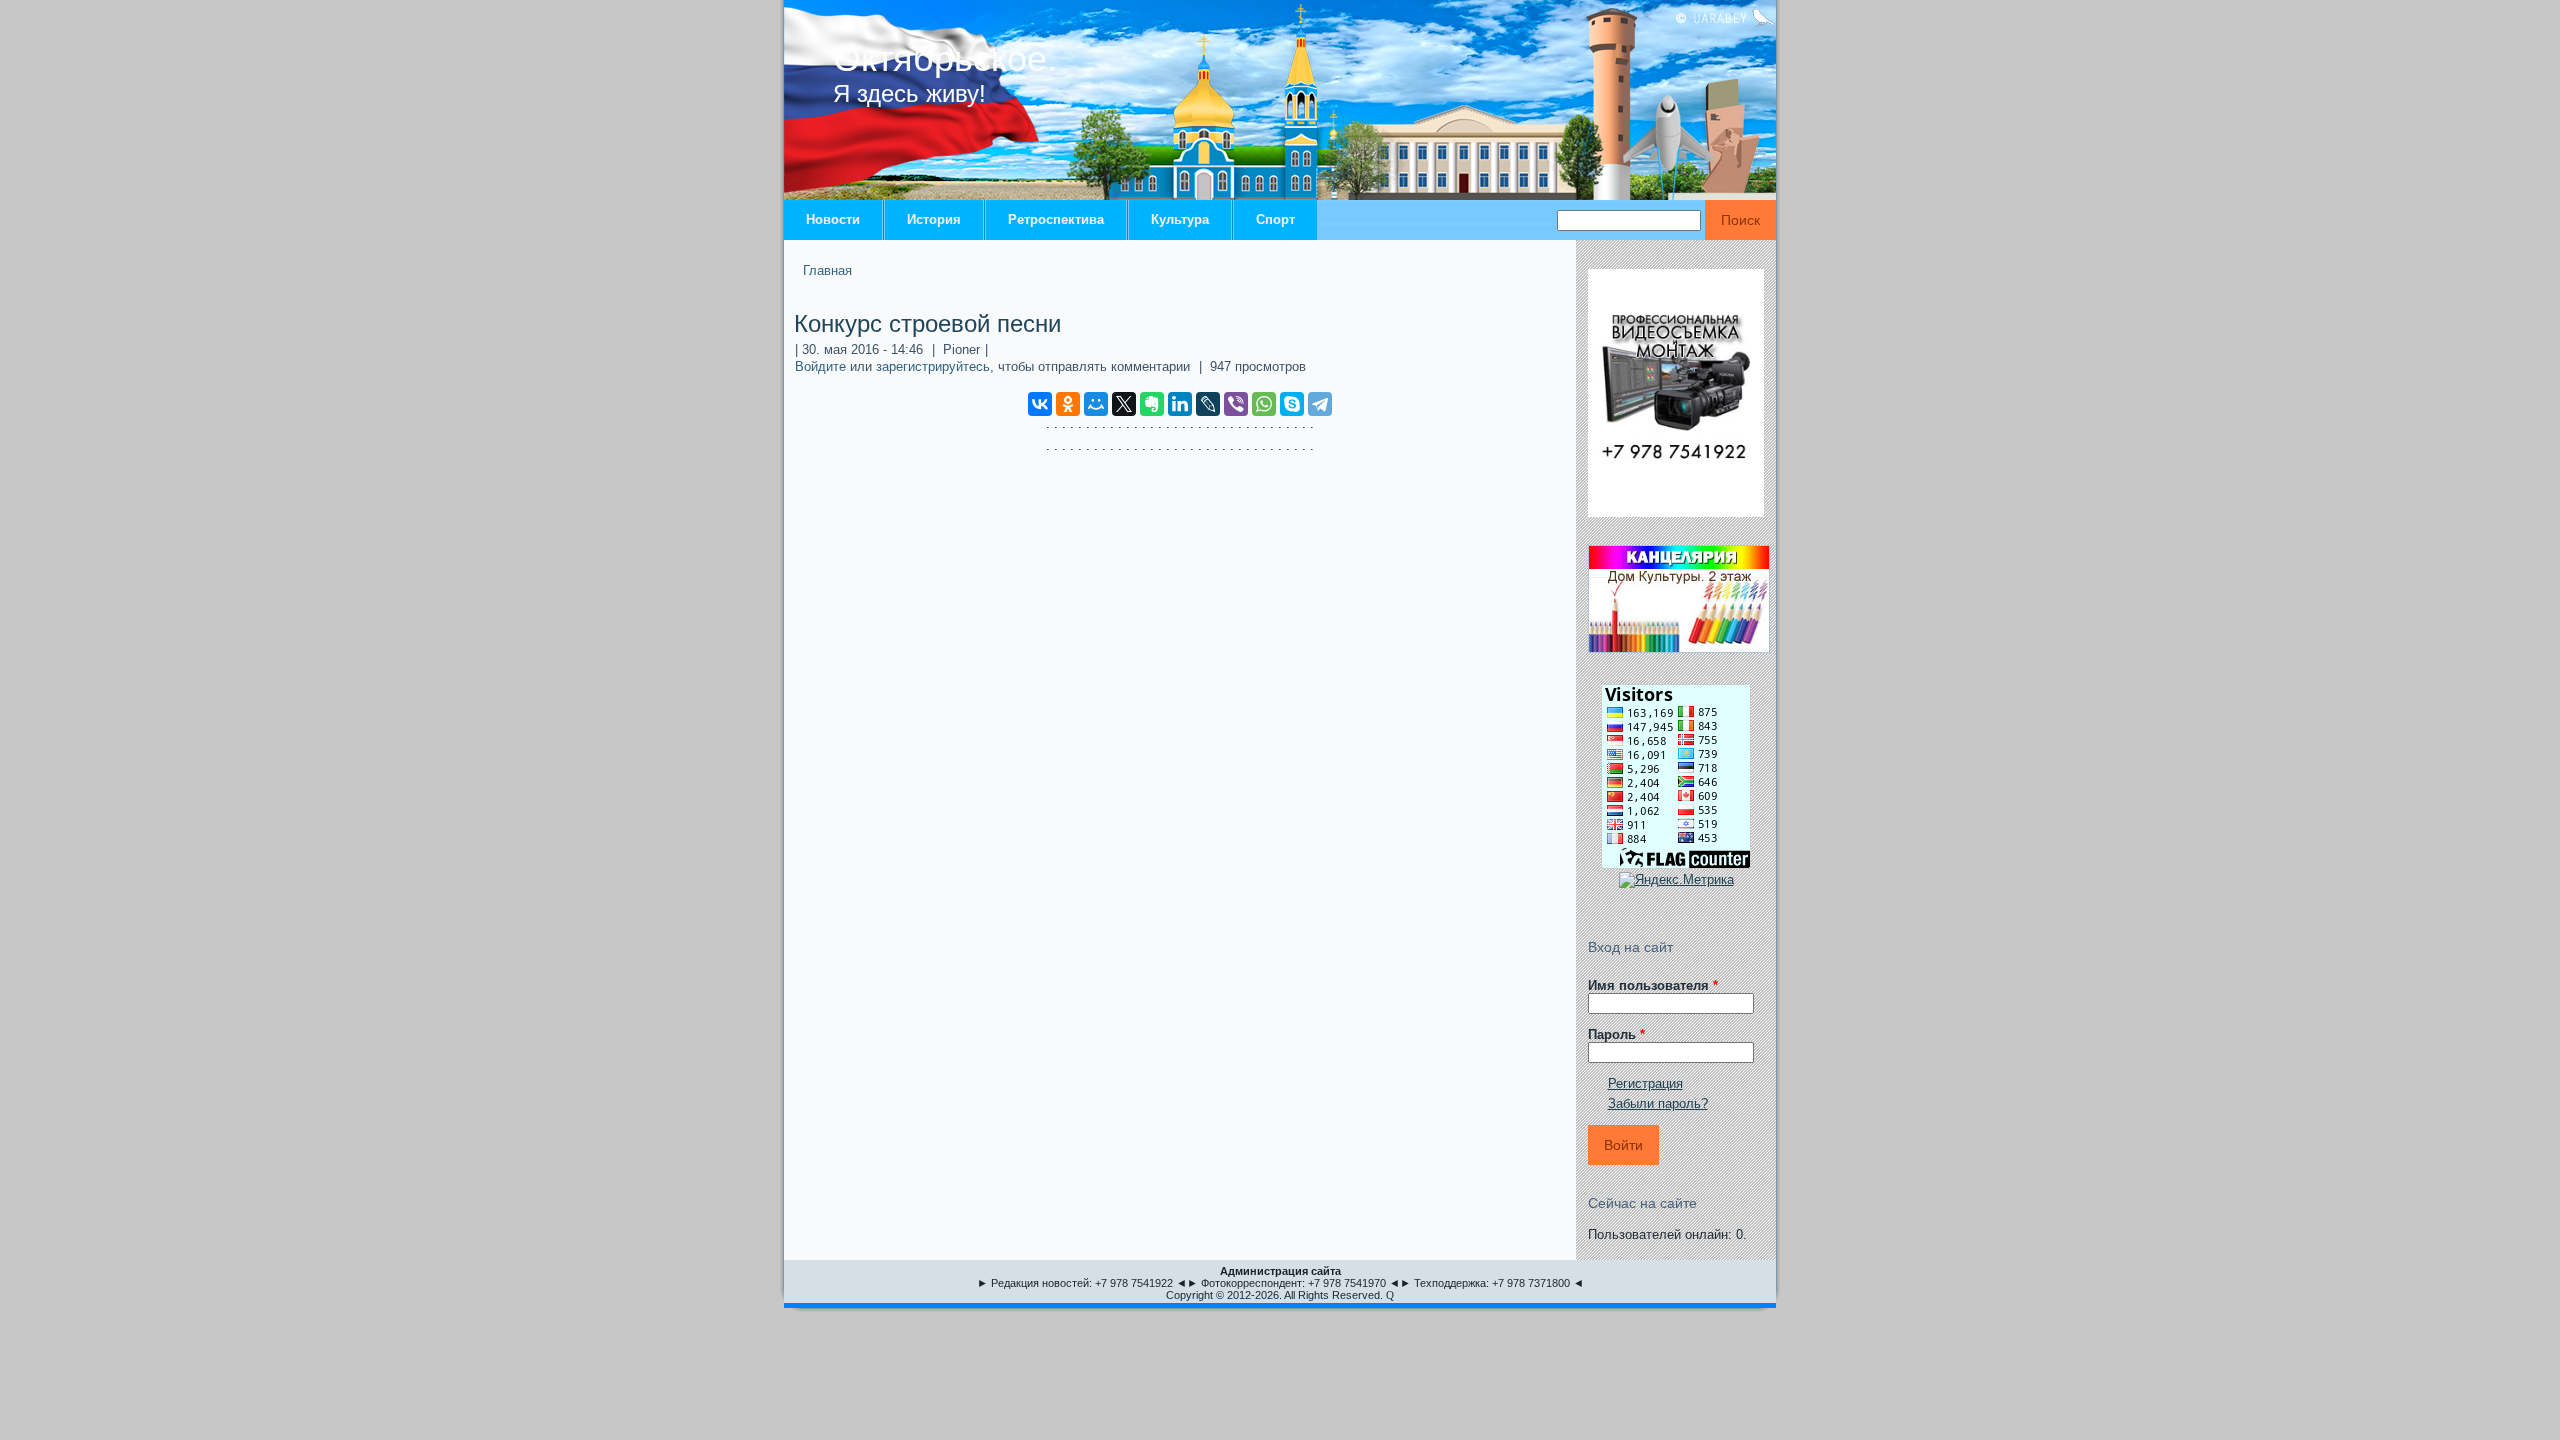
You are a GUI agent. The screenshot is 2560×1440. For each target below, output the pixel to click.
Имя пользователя (1653, 985)
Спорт (1275, 219)
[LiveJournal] (1208, 404)
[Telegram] (1320, 404)
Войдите (820, 366)
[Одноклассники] (1068, 404)
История (934, 219)
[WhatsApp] (1264, 404)
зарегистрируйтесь (933, 366)
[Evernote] (1152, 404)
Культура (1180, 219)
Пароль (1616, 1034)
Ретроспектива (1056, 219)
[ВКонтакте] (1040, 404)
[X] (1124, 404)
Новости (833, 219)
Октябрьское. (945, 58)
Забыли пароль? (1658, 1103)
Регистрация (1645, 1083)
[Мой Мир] (1096, 404)
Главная (827, 270)
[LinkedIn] (1180, 404)
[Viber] (1236, 404)
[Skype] (1292, 404)
